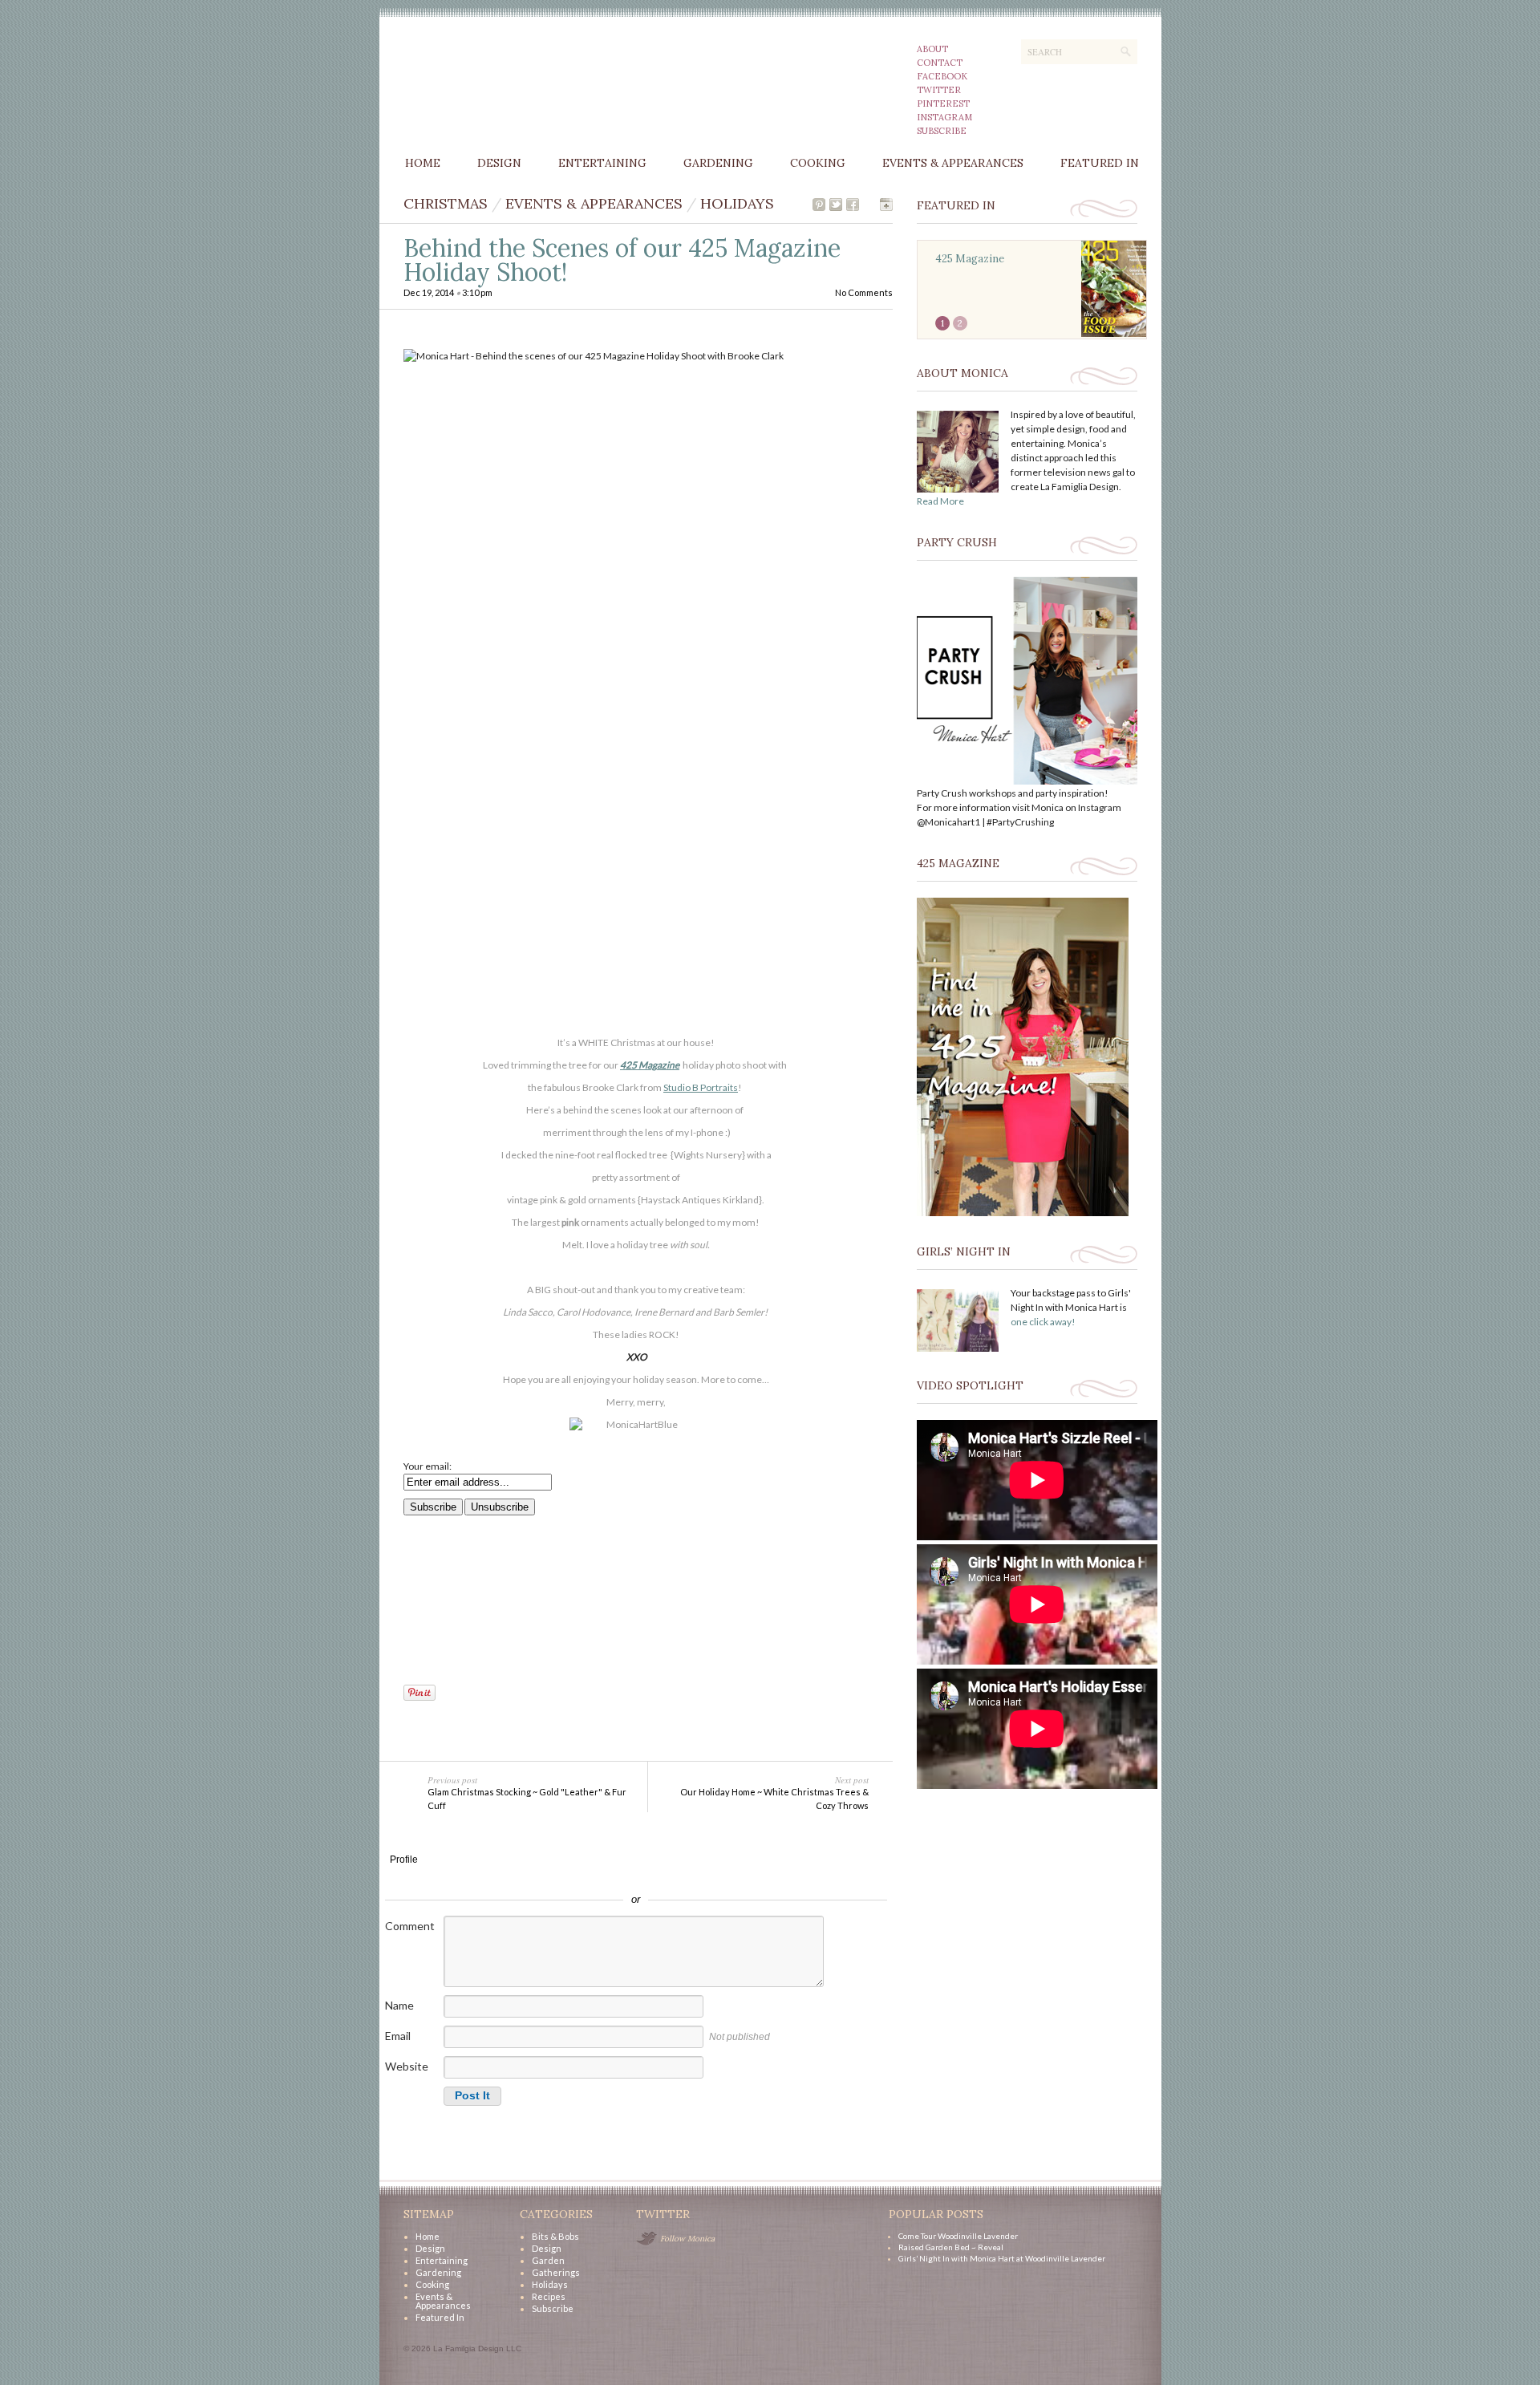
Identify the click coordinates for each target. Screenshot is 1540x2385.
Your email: (428, 1466)
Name (399, 2005)
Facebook (942, 76)
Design (499, 163)
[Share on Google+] (886, 205)
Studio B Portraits (701, 1087)
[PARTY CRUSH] (1027, 781)
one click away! (1043, 1322)
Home (423, 163)
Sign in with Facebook (708, 1876)
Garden (548, 2260)
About (932, 49)
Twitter (939, 90)
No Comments (864, 292)
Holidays (737, 203)
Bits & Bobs (555, 2236)
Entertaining (602, 163)
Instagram (944, 117)
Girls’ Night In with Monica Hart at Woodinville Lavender (1002, 2258)
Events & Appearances (953, 163)
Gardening (718, 163)
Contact (940, 63)
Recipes (549, 2296)
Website (407, 2066)
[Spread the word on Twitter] (836, 205)
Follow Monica (687, 2239)
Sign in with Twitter (564, 1876)
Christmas (446, 203)
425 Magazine (650, 1065)
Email (398, 2036)
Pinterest (943, 103)
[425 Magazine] (1023, 1213)
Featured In (1100, 163)
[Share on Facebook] (853, 205)
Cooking (818, 163)
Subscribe (942, 131)
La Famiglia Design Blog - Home (530, 83)
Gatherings (556, 2272)
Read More (940, 501)
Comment (410, 1926)
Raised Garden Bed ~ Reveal (951, 2247)
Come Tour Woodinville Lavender (958, 2236)
